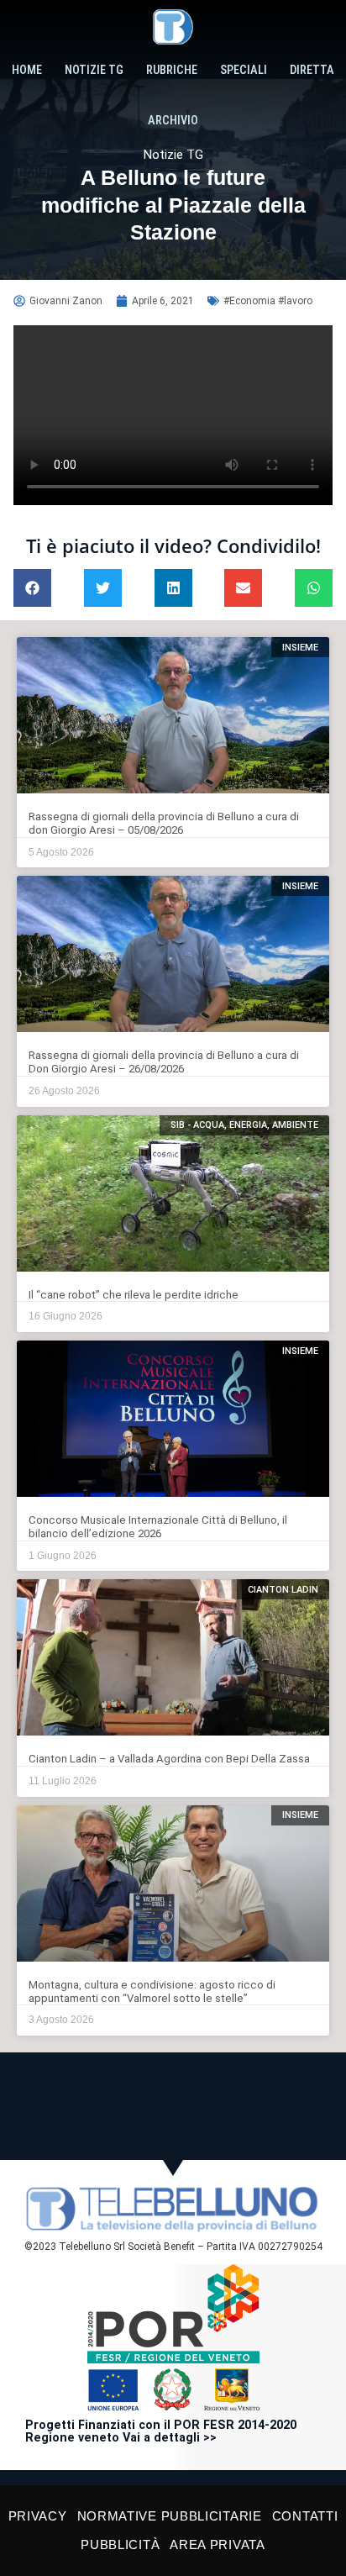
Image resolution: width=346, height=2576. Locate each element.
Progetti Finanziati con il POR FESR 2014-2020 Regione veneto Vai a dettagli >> (161, 2432)
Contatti (305, 2516)
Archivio (173, 121)
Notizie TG (94, 70)
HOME (27, 70)
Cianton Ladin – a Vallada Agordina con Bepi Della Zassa (169, 1759)
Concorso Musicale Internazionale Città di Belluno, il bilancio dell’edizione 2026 (158, 1527)
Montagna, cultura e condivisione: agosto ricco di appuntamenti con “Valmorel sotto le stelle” (152, 1991)
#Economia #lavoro (268, 301)
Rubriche (172, 70)
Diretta (312, 70)
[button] (32, 588)
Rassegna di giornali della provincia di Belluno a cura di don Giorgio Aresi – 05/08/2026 (164, 823)
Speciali (244, 70)
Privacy (38, 2516)
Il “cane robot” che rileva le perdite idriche (134, 1295)
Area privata (217, 2544)
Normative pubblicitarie (170, 2516)
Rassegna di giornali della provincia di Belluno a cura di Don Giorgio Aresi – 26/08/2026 (164, 1062)
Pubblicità (120, 2544)
